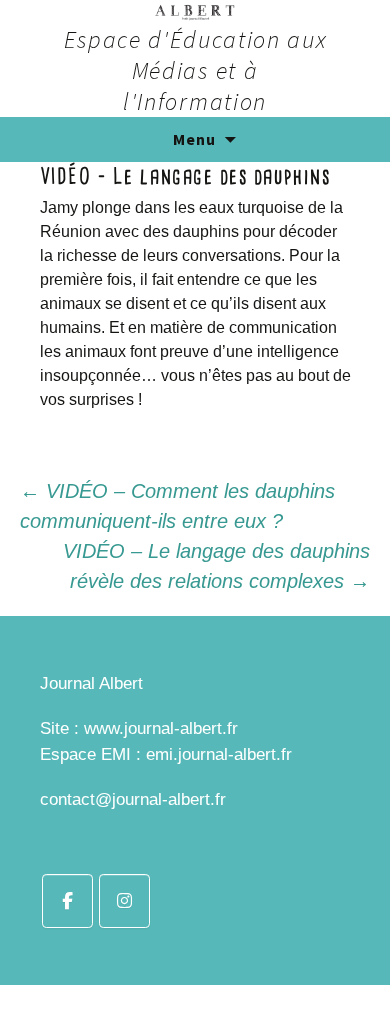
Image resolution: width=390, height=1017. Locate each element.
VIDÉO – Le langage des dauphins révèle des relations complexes (216, 566)
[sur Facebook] (67, 901)
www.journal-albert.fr (161, 728)
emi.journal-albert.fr (219, 754)
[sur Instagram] (124, 901)
